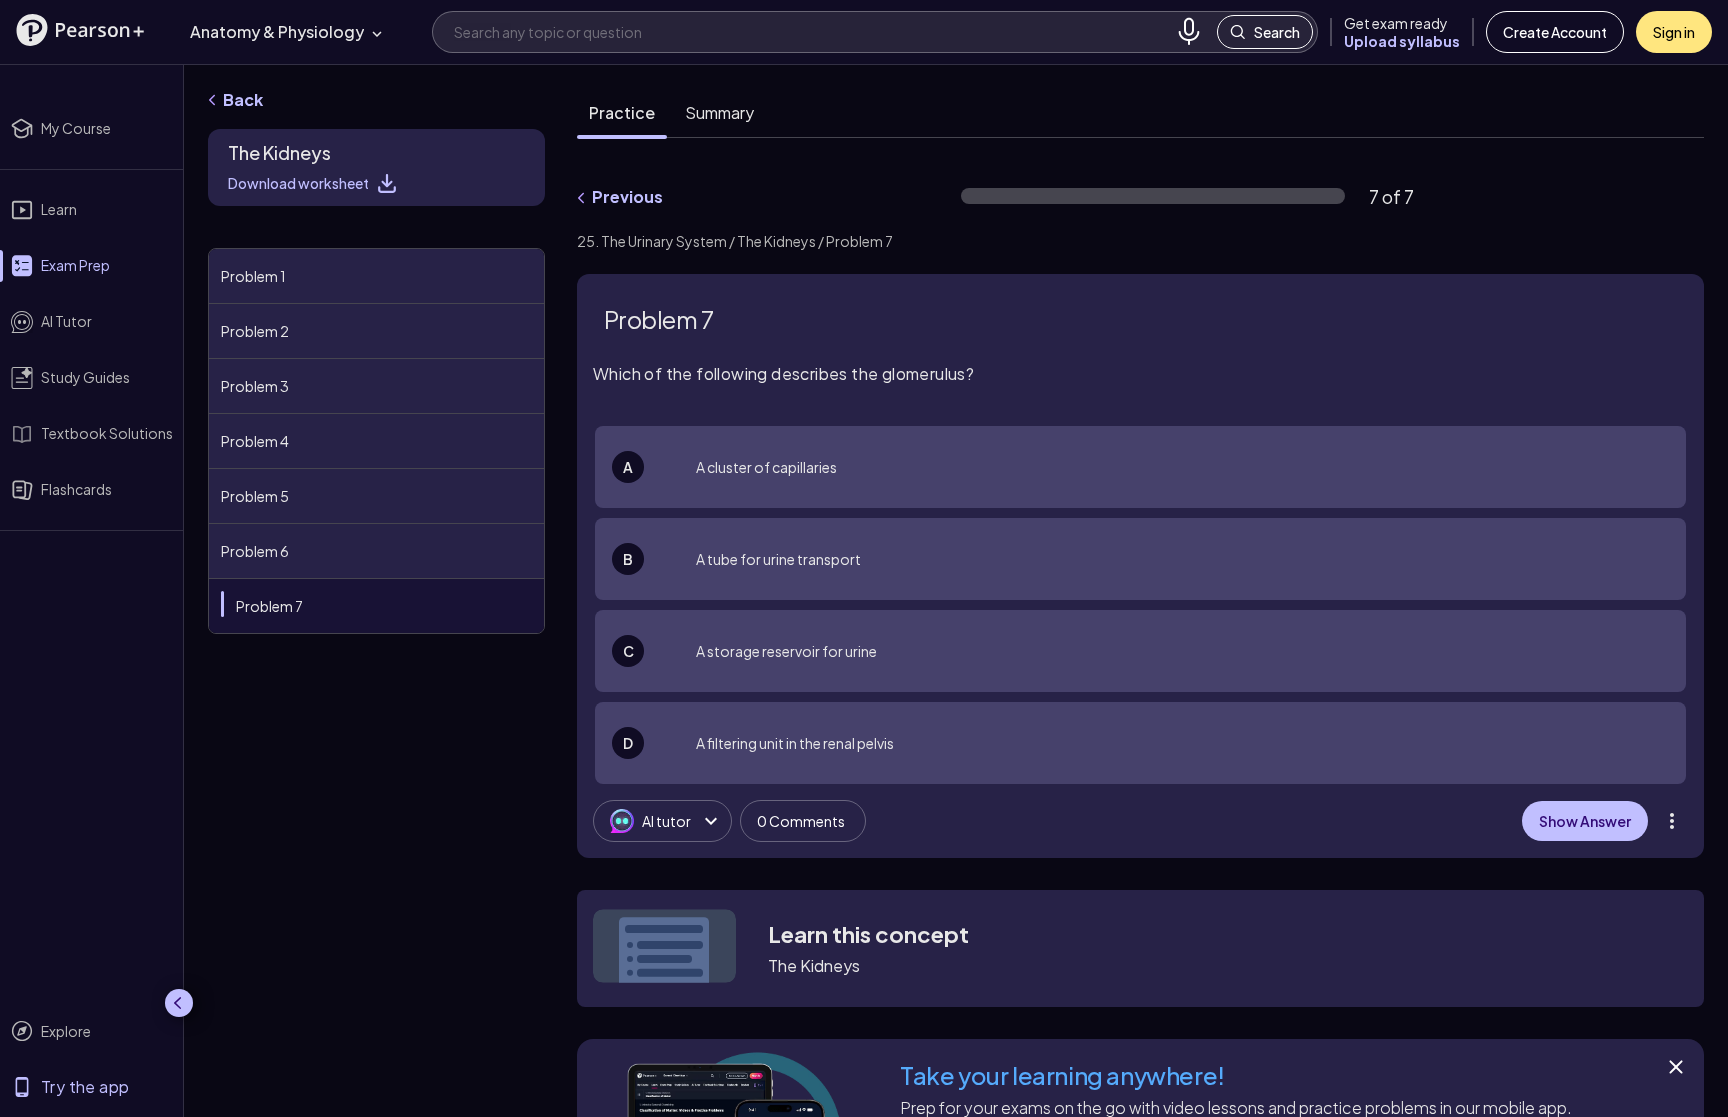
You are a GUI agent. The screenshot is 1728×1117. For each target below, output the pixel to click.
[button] (80, 30)
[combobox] (811, 31)
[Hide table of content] (540, 227)
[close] (1293, 1051)
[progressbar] (1153, 196)
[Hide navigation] (179, 1003)
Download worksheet (298, 183)
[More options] (1672, 821)
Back (243, 99)
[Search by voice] (1189, 32)
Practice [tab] (622, 112)
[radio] (1140, 467)
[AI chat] (1644, 1051)
